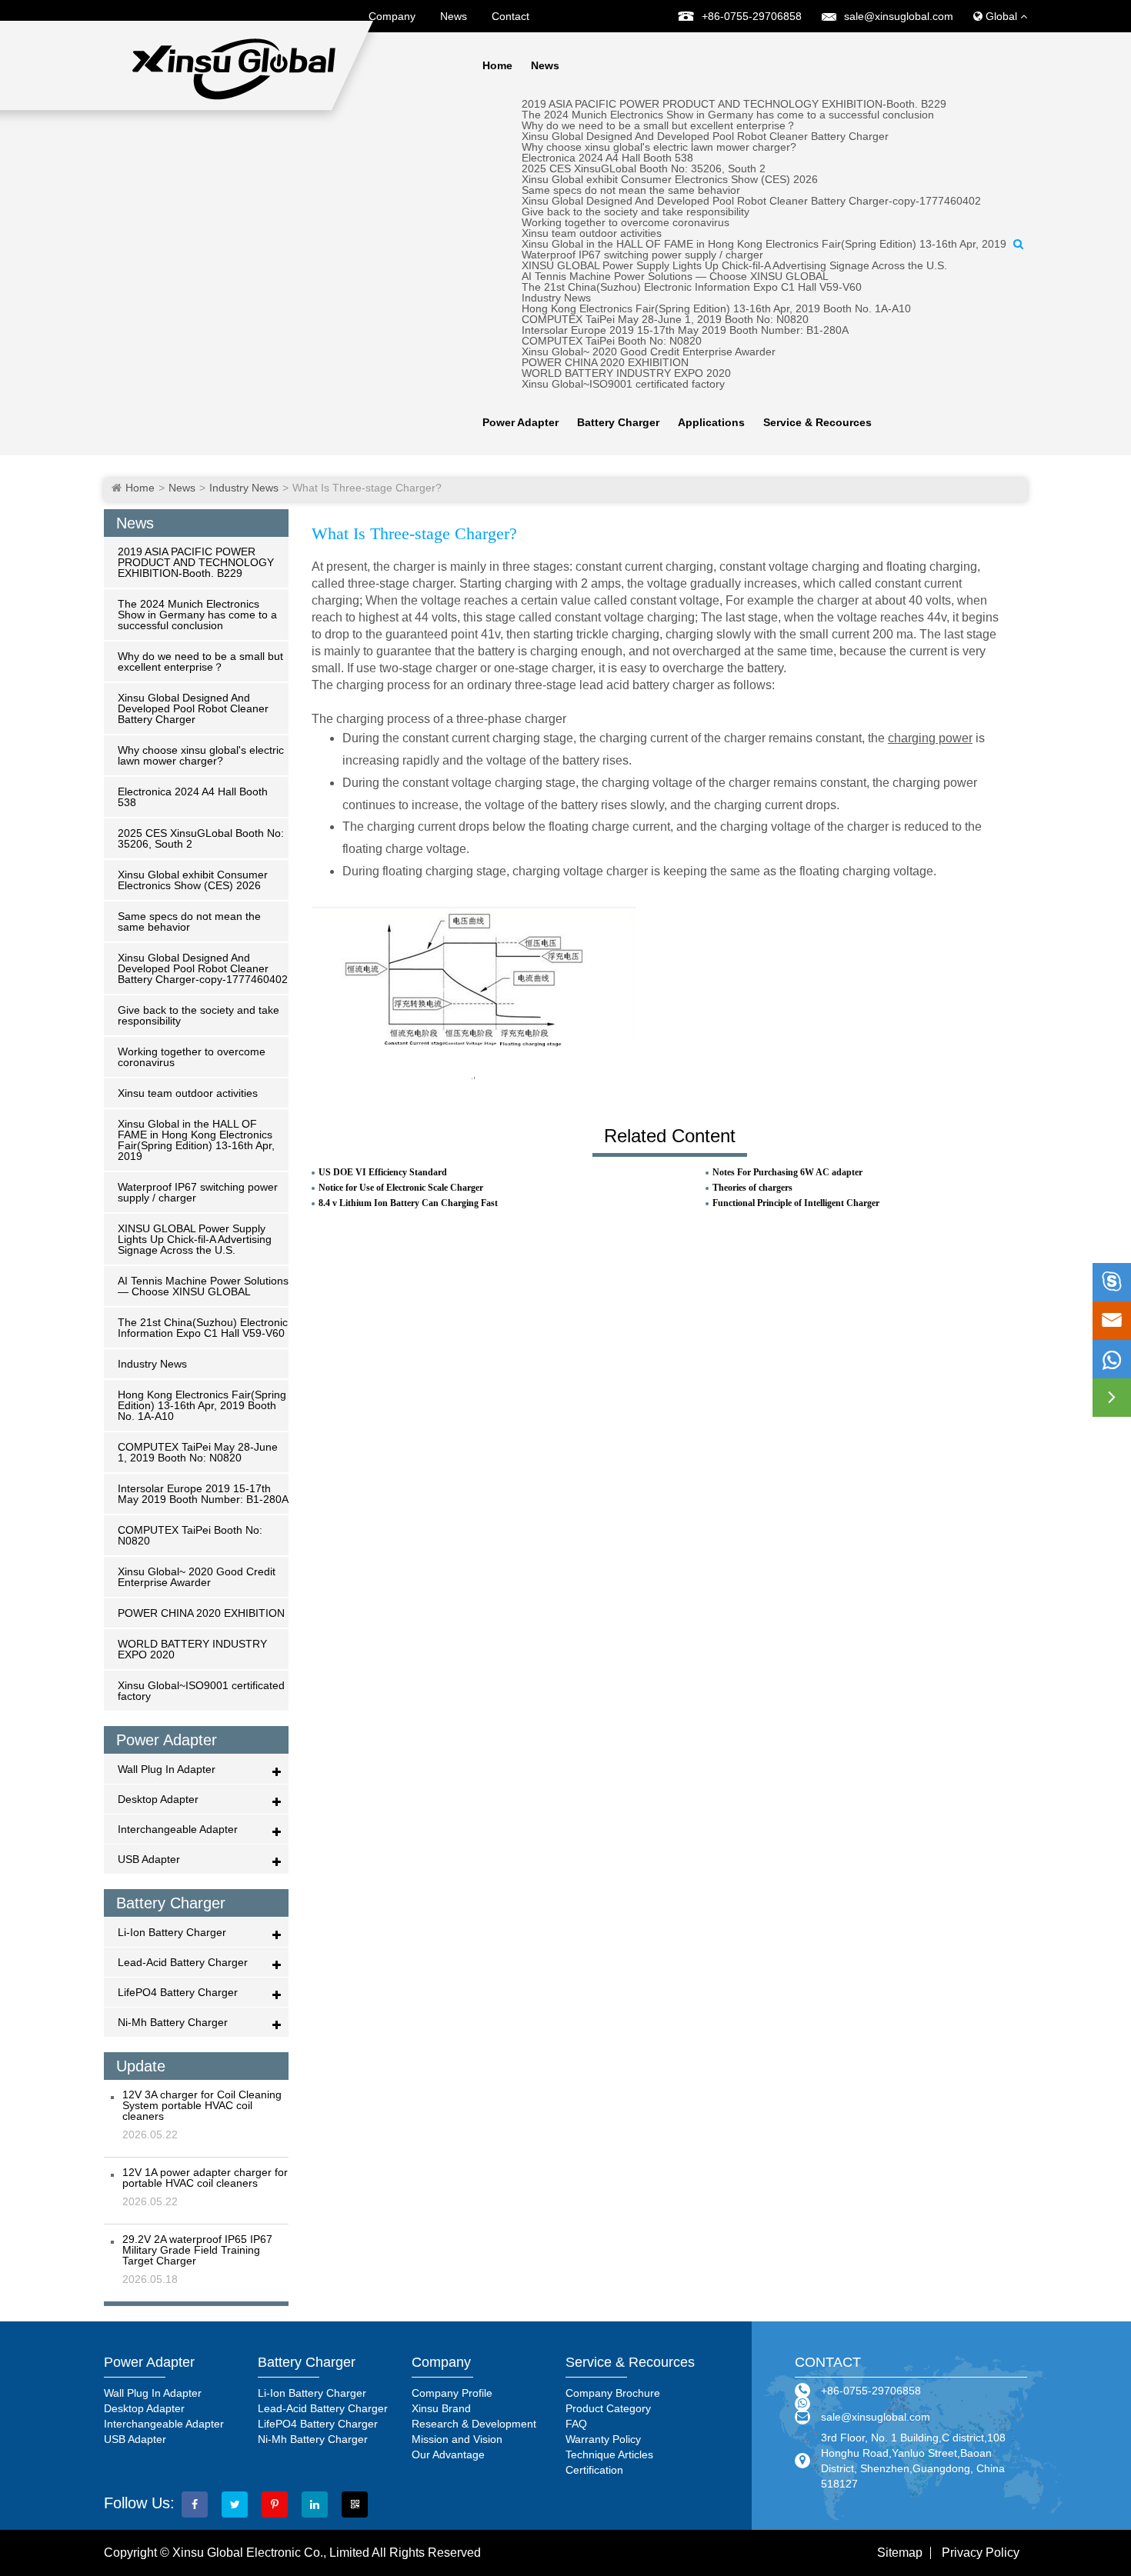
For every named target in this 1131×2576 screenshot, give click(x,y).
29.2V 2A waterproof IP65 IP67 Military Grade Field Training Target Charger (197, 2250)
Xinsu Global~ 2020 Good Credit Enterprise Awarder (649, 352)
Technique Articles (609, 2454)
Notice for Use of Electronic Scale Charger (401, 1188)
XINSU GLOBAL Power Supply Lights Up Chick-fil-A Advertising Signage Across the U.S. (734, 265)
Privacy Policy (981, 2553)
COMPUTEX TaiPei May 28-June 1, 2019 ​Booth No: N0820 (665, 319)
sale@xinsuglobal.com (899, 16)
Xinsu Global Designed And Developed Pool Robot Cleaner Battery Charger (705, 136)
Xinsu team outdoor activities (592, 233)
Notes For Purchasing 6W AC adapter (787, 1172)
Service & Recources (817, 422)
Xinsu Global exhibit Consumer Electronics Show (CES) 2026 (670, 179)
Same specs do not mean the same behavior (631, 190)
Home (497, 65)
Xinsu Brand (441, 2408)
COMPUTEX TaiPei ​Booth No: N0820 (612, 341)
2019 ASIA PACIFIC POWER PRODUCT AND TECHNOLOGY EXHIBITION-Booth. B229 (734, 104)
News (454, 16)
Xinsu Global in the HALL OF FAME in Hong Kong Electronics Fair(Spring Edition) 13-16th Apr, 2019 (764, 244)
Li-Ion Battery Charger (172, 1932)
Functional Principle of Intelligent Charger (796, 1203)
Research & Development (474, 2424)
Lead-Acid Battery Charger (183, 1962)
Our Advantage (448, 2454)
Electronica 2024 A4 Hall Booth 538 (607, 158)
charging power (930, 738)
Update (141, 2066)
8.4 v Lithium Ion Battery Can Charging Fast (408, 1203)
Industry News (556, 298)
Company (392, 16)
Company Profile (452, 2393)
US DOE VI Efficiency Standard (383, 1172)
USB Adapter (149, 1859)
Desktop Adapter (158, 1799)
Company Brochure (613, 2393)
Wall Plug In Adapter (167, 1769)
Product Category (608, 2408)
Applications (711, 422)
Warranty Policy (603, 2439)
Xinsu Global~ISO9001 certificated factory (623, 384)
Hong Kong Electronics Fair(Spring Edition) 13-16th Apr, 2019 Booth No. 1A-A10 (716, 308)
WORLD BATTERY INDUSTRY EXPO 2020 (626, 373)
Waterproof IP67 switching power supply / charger (642, 255)
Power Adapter (520, 422)
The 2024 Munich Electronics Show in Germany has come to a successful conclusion (728, 115)
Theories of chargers (752, 1188)
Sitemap (900, 2553)
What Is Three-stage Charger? (367, 488)
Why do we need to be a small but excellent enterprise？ (659, 125)
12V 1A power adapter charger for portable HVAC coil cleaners (205, 2178)
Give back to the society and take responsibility (636, 212)
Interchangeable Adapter (178, 1829)
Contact (510, 16)
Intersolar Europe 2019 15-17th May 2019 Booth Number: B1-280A (685, 330)
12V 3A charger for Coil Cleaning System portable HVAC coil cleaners (202, 2105)
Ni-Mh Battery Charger (173, 2022)
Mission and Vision (457, 2439)
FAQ (576, 2424)
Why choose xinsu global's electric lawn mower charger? (659, 147)
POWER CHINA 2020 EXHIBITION (605, 362)
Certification (594, 2470)
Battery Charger (618, 422)
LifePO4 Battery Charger (178, 1992)
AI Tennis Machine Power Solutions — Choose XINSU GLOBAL (675, 276)
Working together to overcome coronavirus (626, 222)
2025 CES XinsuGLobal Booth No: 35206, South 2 (644, 168)
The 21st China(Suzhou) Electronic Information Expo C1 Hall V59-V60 (692, 287)
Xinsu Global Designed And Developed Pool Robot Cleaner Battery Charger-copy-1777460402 (751, 201)
